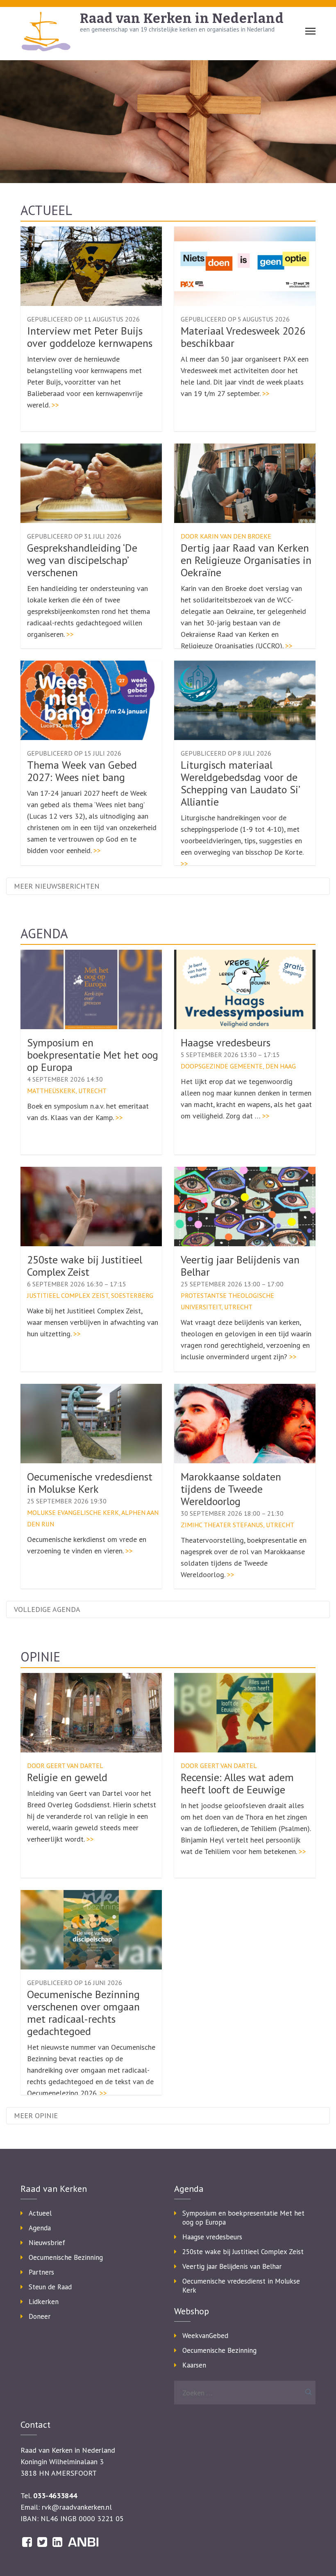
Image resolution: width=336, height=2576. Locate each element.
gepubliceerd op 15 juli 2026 (74, 753)
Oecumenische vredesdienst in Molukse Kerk (90, 1483)
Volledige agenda (47, 1609)
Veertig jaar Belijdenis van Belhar (240, 1266)
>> (55, 405)
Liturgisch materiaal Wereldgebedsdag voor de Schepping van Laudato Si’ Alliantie (240, 783)
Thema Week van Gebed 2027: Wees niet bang (82, 771)
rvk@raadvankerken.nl (77, 2507)
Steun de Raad (50, 2287)
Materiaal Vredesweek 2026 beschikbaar (243, 337)
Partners (41, 2272)
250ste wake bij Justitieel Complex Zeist (85, 1266)
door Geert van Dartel (65, 1766)
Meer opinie (36, 2115)
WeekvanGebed (205, 2336)
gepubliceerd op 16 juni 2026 (75, 1983)
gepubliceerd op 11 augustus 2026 (83, 319)
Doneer (40, 2316)
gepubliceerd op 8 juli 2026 (226, 753)
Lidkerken (44, 2302)
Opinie (40, 1657)
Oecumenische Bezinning (66, 2257)
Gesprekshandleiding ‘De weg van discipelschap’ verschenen (82, 560)
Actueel (46, 210)
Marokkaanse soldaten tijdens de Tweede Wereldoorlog (231, 1489)
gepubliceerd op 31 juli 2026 (74, 536)
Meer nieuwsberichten (57, 886)
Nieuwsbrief (47, 2243)
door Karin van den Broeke (226, 536)
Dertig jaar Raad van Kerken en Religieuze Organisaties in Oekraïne (246, 560)
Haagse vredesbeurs (226, 1042)
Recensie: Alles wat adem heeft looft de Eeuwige (237, 1783)
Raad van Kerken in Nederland (182, 18)
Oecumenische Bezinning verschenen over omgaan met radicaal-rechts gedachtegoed (83, 2013)
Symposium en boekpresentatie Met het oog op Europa (93, 1055)
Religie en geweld (67, 1777)
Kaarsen (194, 2365)
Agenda (44, 933)
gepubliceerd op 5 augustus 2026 (235, 319)
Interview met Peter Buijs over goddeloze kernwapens (90, 337)
